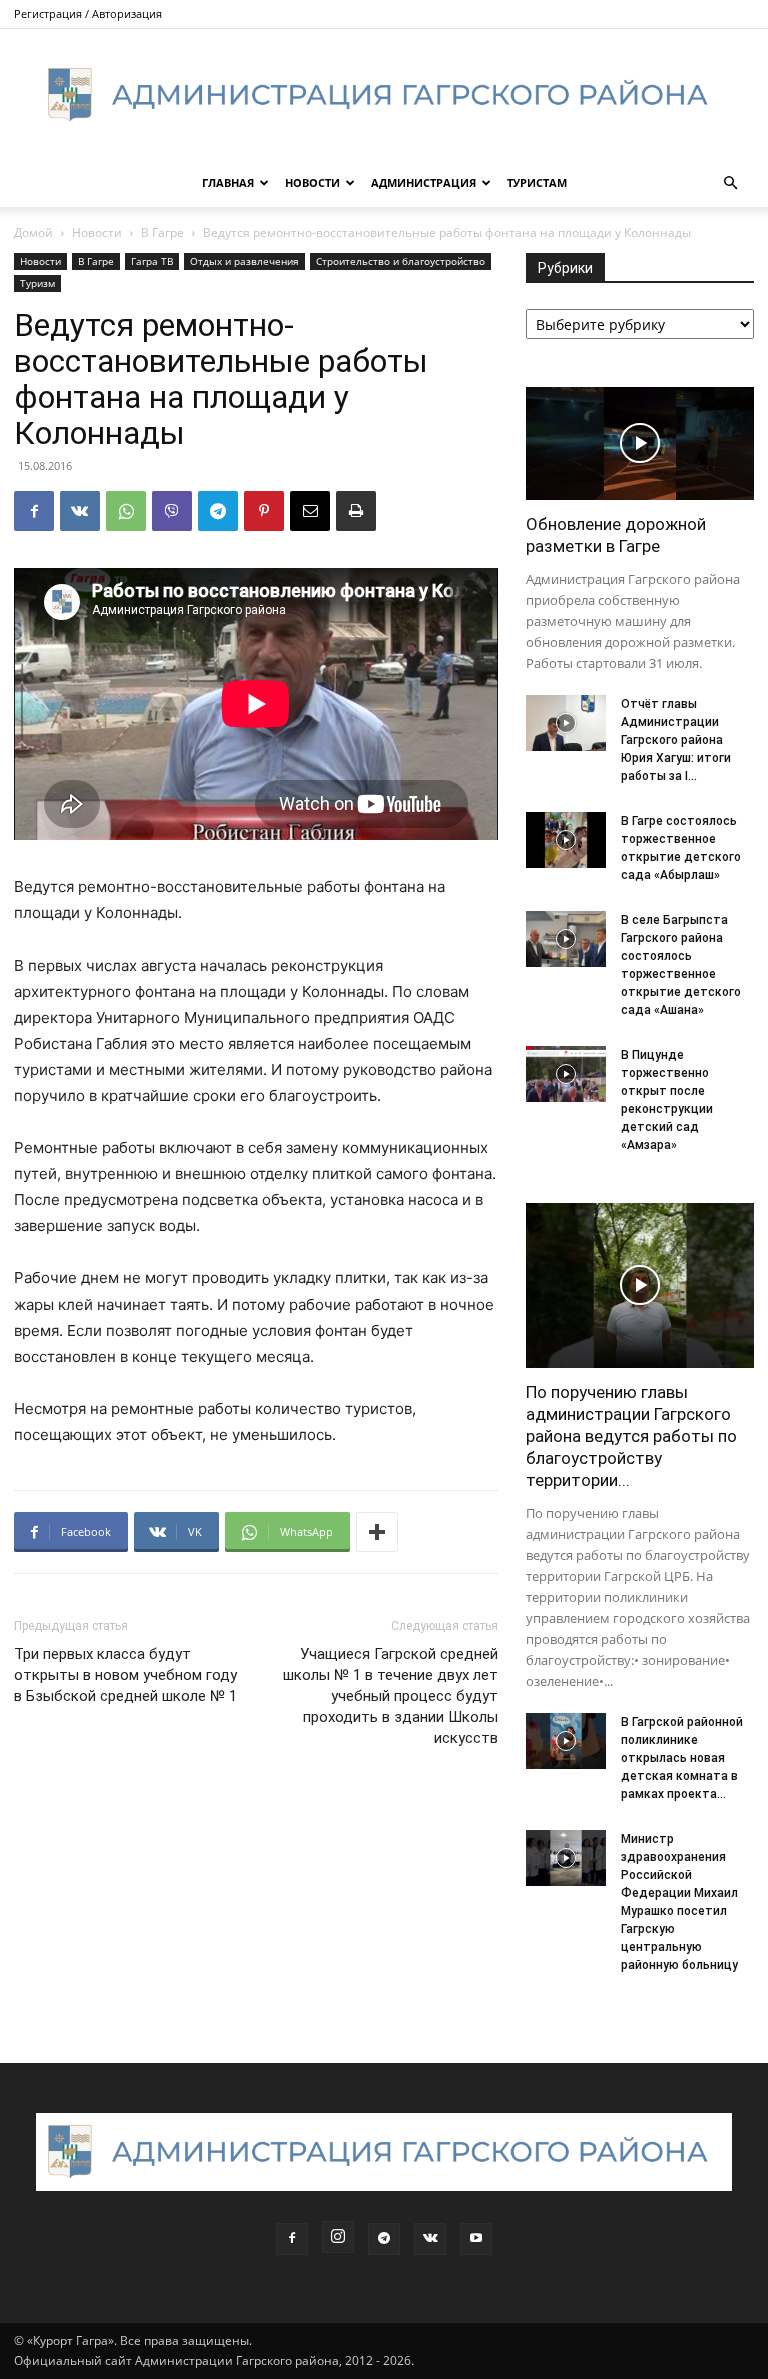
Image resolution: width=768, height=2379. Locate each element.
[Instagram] (338, 2237)
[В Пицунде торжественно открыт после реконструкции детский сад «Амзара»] (566, 1074)
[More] (377, 1532)
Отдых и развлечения (244, 261)
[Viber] (172, 511)
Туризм (37, 283)
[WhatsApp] (126, 511)
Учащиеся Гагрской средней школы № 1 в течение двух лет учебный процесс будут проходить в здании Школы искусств (390, 1696)
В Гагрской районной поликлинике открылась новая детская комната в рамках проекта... (682, 1758)
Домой (33, 232)
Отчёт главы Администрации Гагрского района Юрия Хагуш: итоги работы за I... (676, 740)
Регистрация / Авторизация (88, 13)
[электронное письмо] (310, 511)
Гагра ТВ (152, 261)
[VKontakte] (430, 2239)
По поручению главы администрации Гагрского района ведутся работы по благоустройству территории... (631, 1436)
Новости (312, 182)
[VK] (80, 511)
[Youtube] (476, 2239)
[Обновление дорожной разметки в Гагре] (640, 443)
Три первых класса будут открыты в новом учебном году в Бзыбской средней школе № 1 (125, 1675)
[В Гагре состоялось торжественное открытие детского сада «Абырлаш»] (566, 840)
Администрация (423, 182)
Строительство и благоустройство (400, 261)
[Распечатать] (356, 511)
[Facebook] (34, 511)
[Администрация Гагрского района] (384, 95)
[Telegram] (218, 511)
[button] (730, 183)
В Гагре (162, 232)
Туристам (537, 182)
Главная (228, 182)
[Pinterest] (264, 511)
